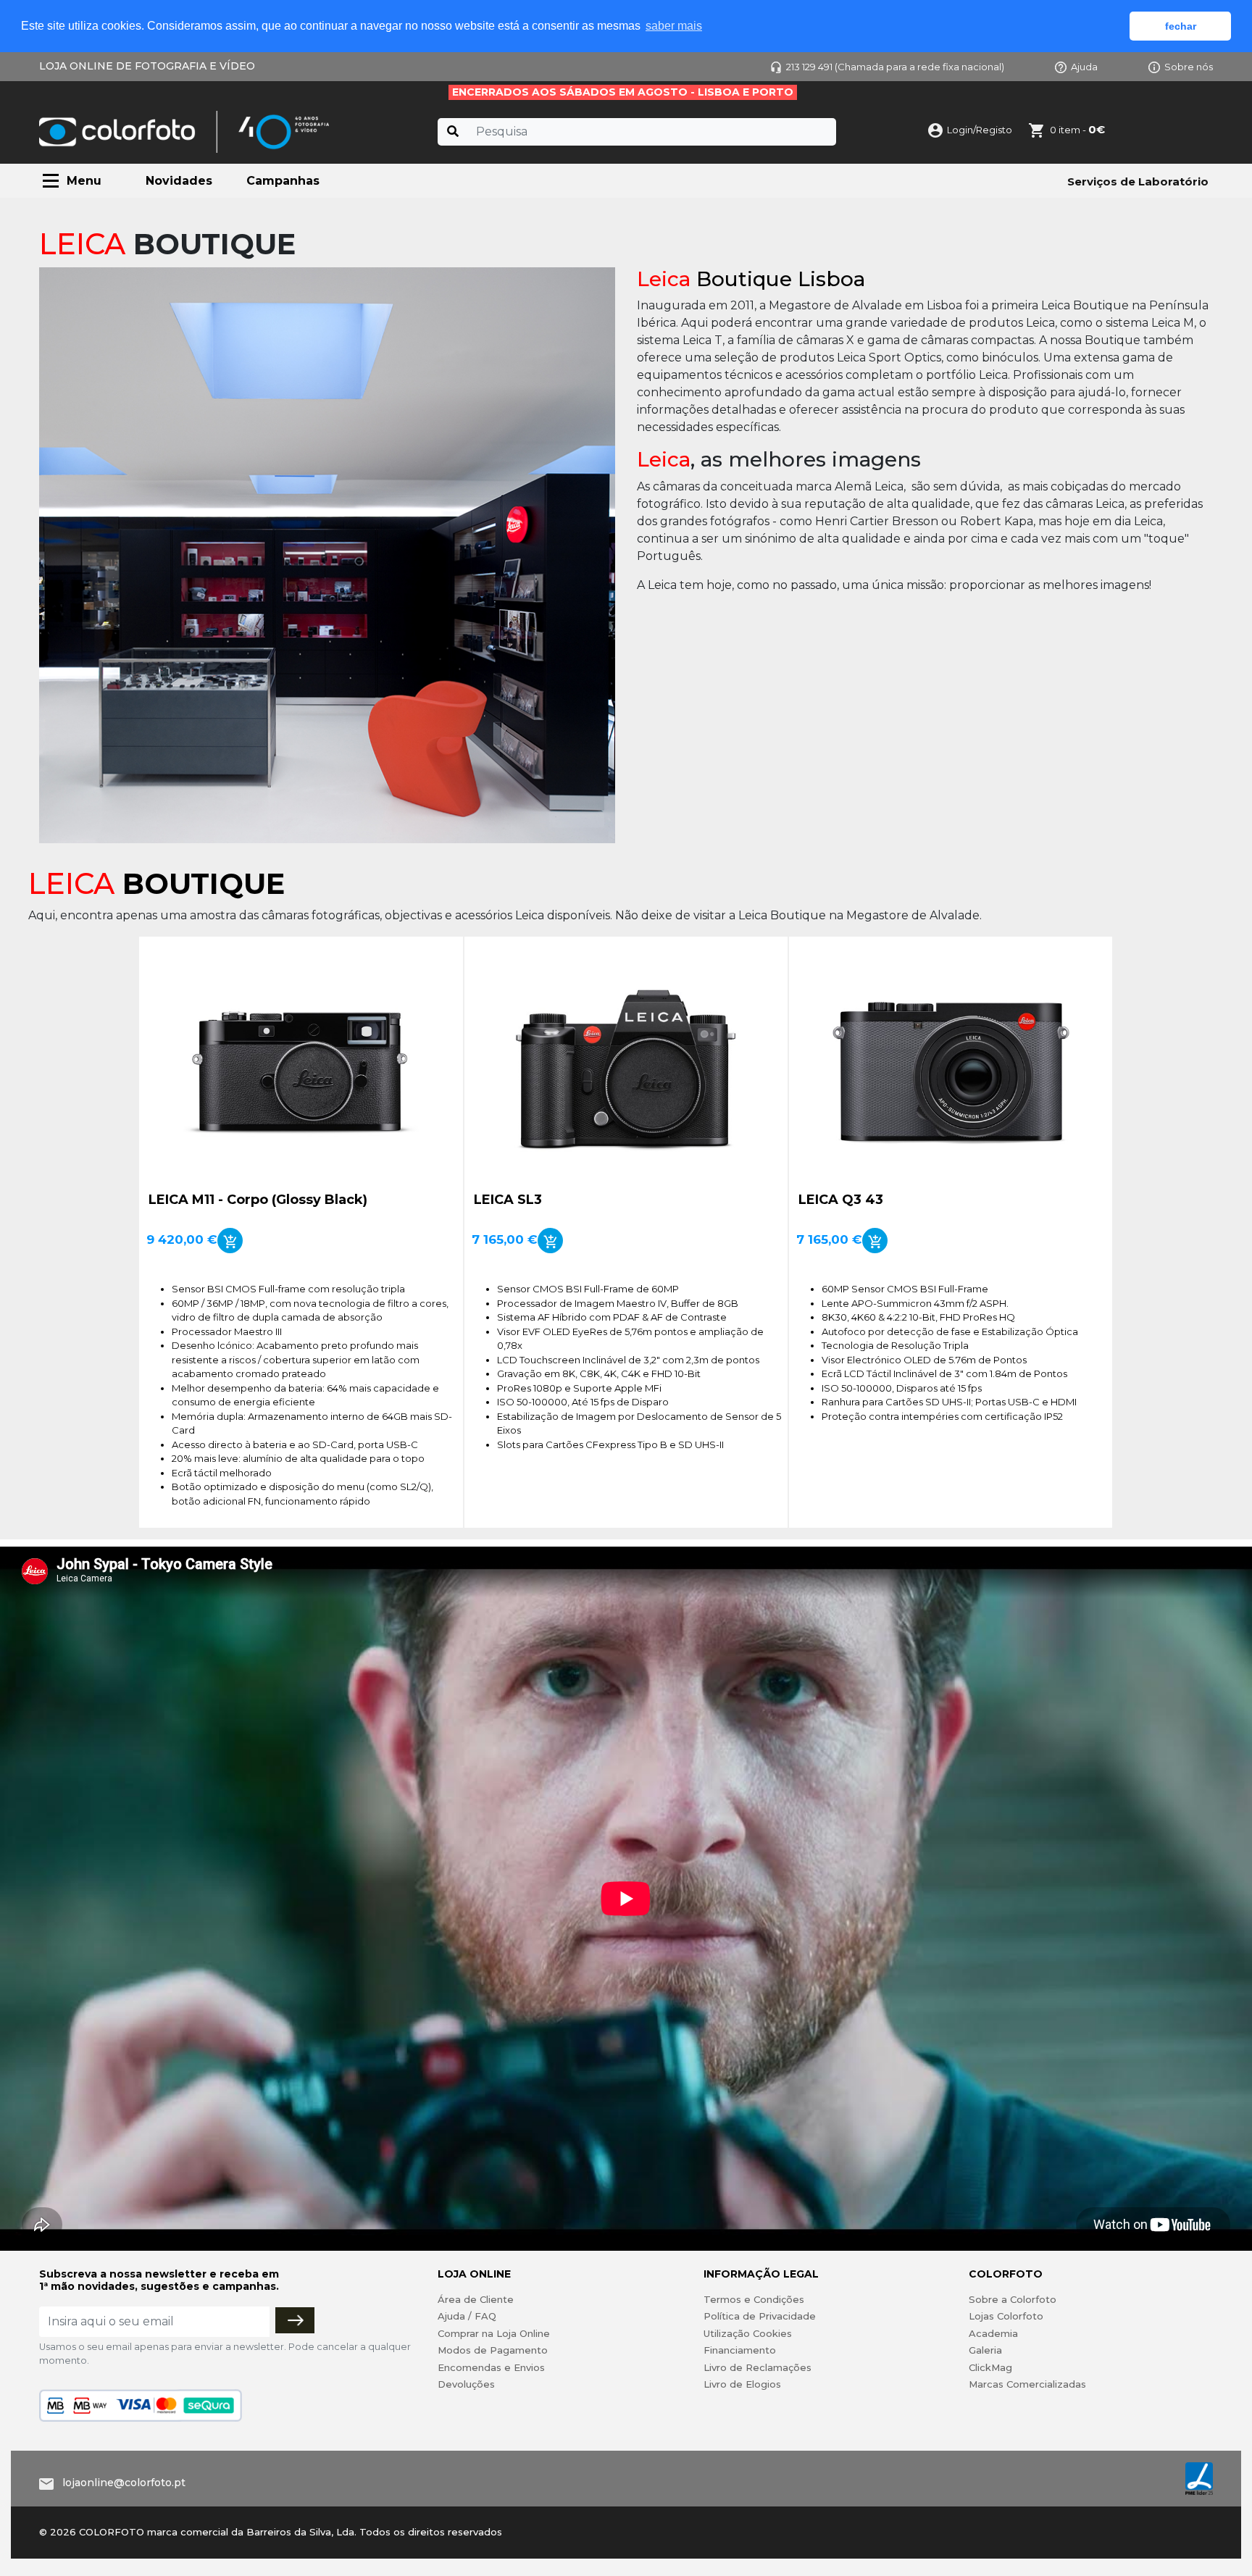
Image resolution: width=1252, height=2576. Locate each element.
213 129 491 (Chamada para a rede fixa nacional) (895, 67)
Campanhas (283, 181)
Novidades (179, 181)
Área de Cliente (476, 2299)
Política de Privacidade (760, 2316)
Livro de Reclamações (758, 2367)
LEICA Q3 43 (841, 1200)
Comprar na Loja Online (494, 2333)
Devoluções (466, 2384)
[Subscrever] (295, 2320)
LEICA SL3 (508, 1200)
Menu (84, 181)
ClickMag (990, 2367)
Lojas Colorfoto (1006, 2316)
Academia (993, 2333)
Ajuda (1084, 67)
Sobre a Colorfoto (1013, 2299)
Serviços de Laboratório (1138, 181)
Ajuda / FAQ (467, 2316)
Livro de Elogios (742, 2384)
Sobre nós (1189, 67)
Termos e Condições (754, 2299)
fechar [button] (1181, 26)
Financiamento (740, 2350)
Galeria (985, 2350)
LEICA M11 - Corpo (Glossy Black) (258, 1200)
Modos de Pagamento (493, 2350)
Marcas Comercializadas (1027, 2384)
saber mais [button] (674, 26)
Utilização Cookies (748, 2333)
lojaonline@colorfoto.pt (124, 2483)
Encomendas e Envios (491, 2367)
